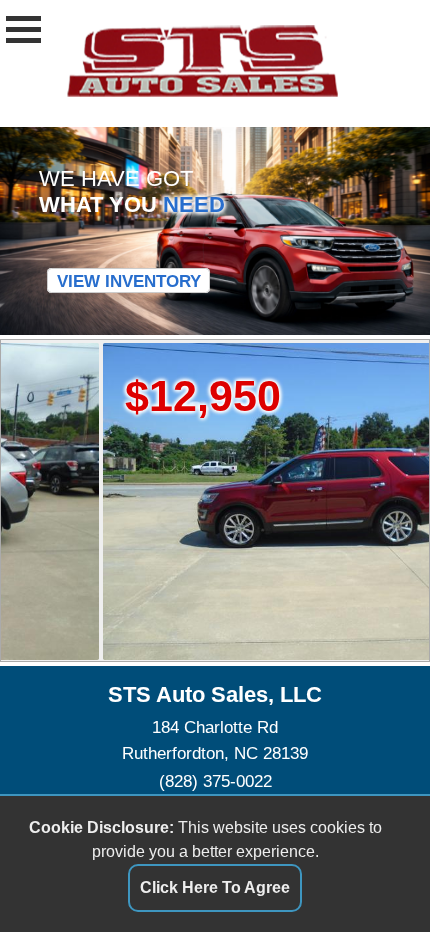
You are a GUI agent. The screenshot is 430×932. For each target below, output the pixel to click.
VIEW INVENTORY (129, 281)
